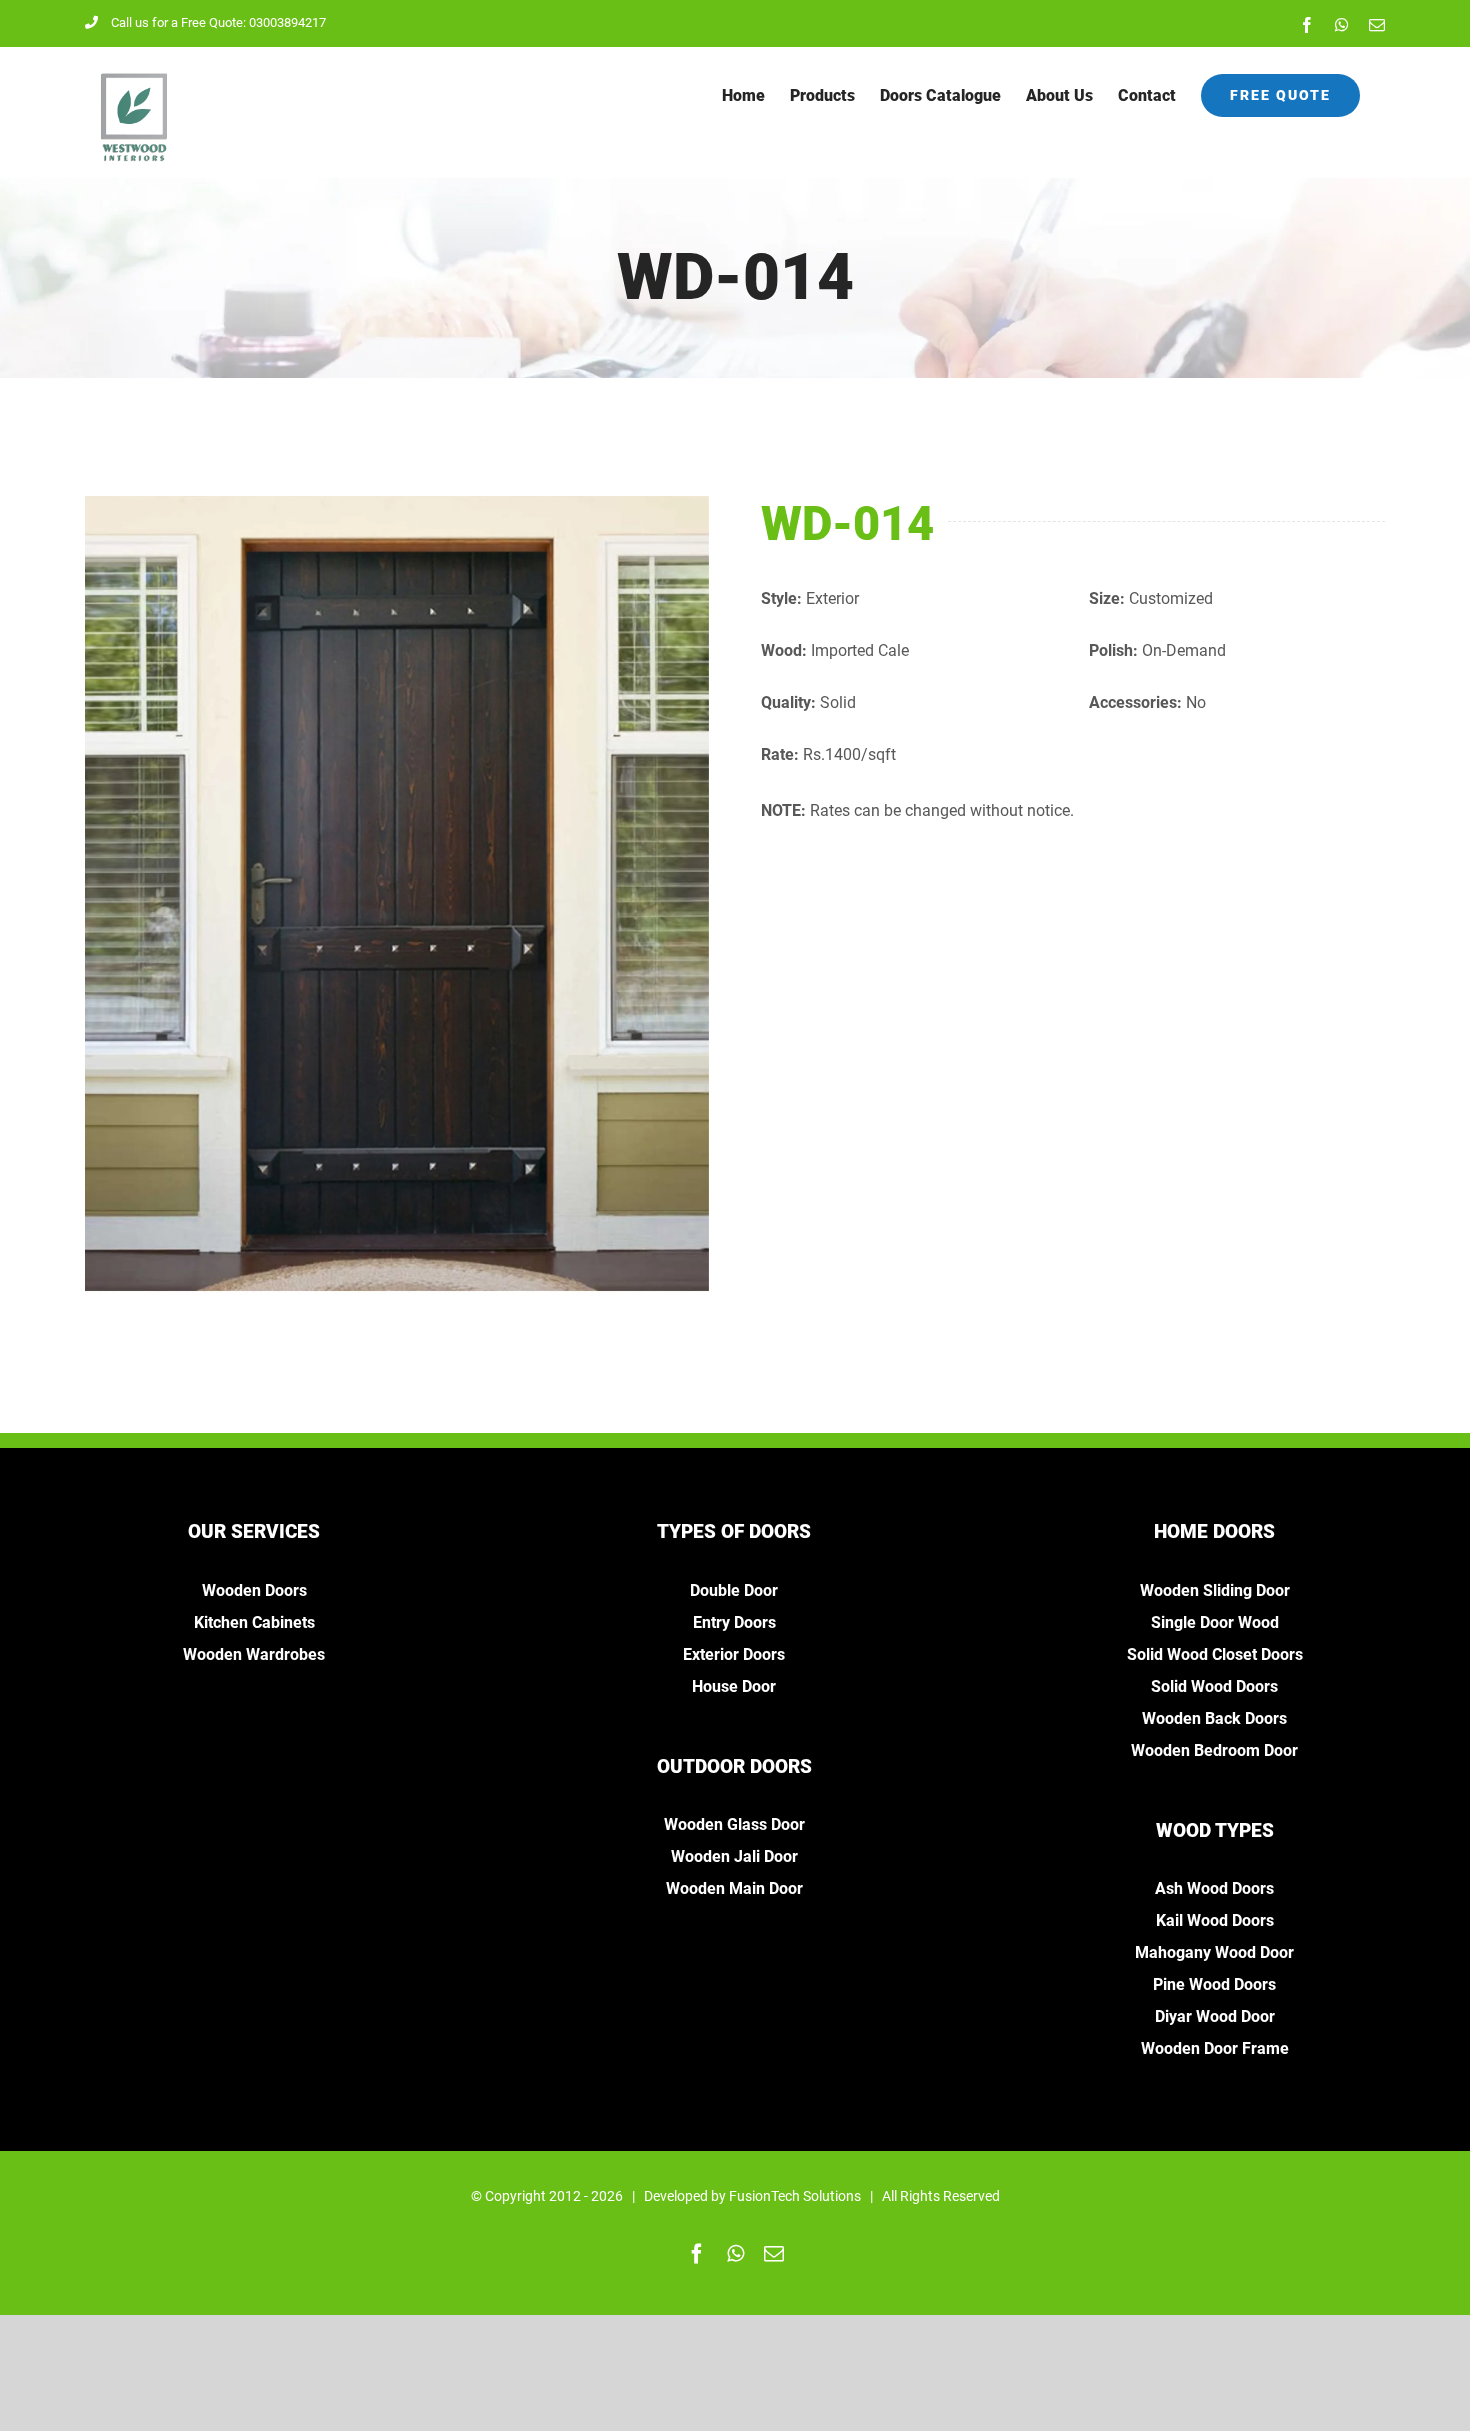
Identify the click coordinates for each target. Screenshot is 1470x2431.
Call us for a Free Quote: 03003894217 (218, 22)
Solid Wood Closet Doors (1215, 1654)
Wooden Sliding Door (1215, 1590)
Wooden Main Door (734, 1888)
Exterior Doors (734, 1654)
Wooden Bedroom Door (1214, 1750)
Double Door (734, 1590)
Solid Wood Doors (1214, 1686)
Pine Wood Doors (1214, 1984)
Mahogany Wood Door (1214, 1952)
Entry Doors (734, 1622)
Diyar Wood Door (1215, 2016)
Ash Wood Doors (1214, 1888)
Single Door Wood (1215, 1622)
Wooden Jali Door (734, 1856)
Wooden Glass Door (734, 1824)
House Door (734, 1686)
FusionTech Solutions (795, 2196)
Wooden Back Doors (1214, 1718)
